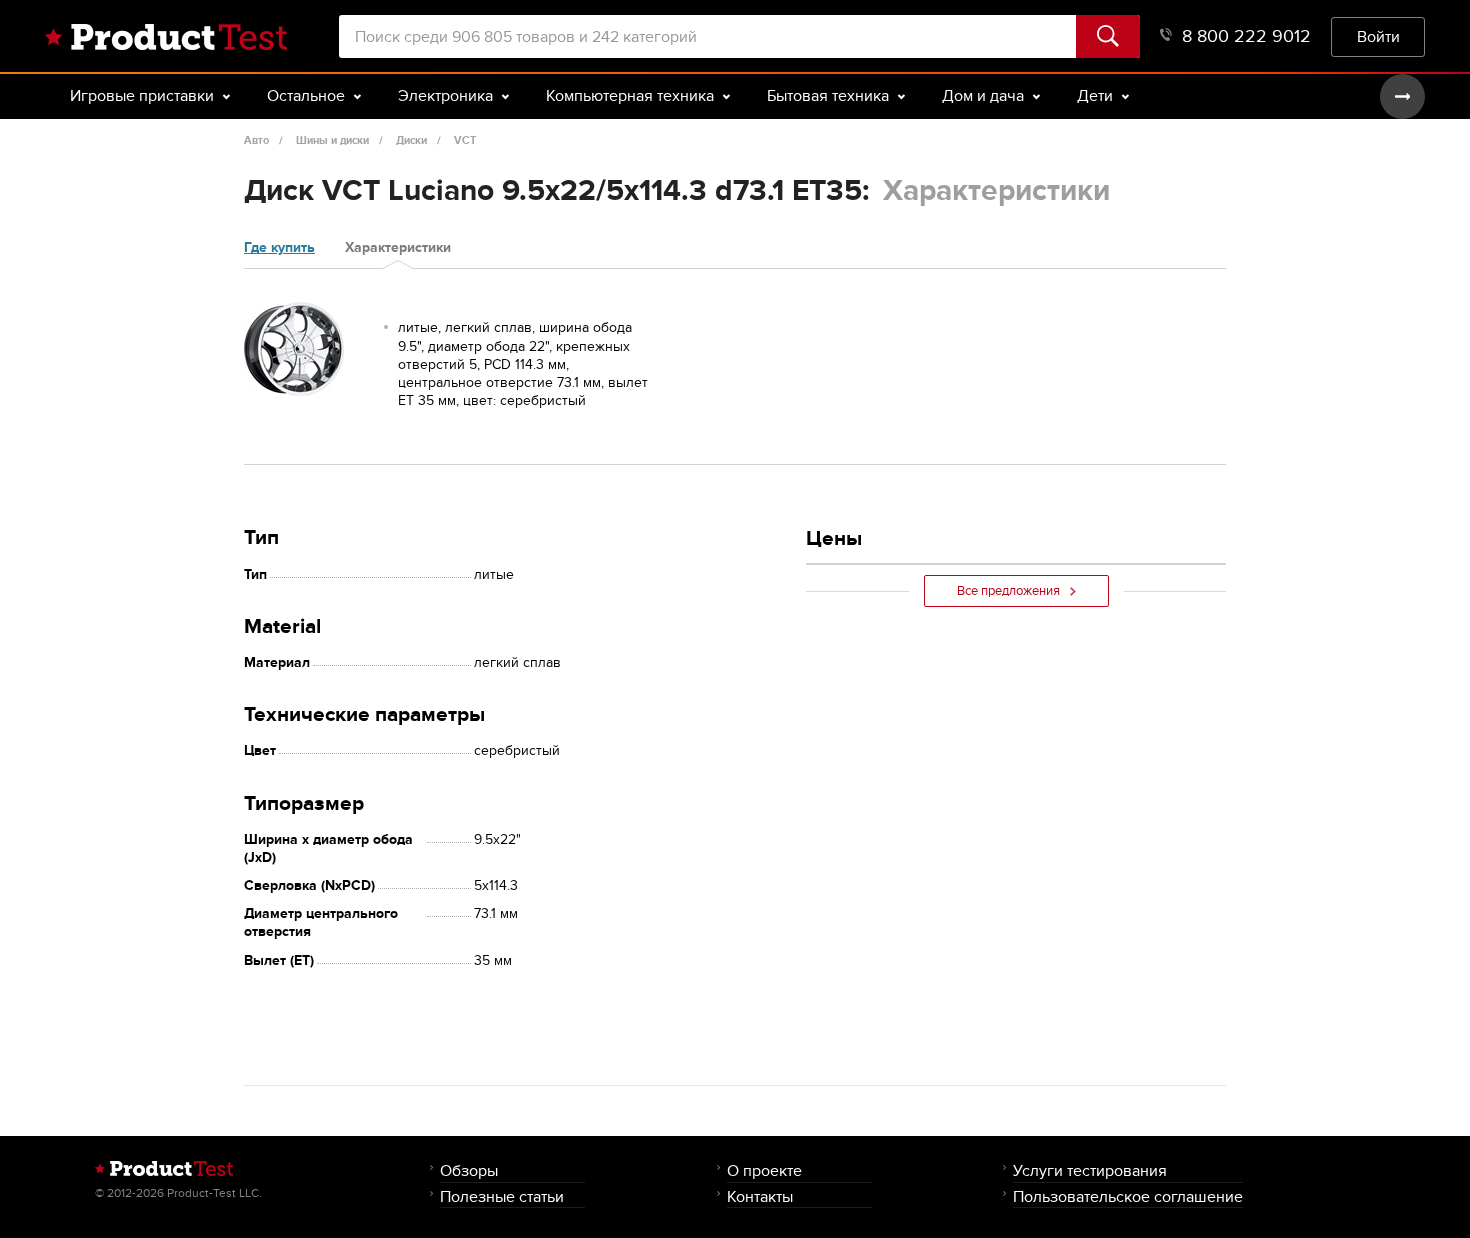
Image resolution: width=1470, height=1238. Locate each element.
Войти (1378, 36)
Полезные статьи (502, 1196)
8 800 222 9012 (1246, 36)
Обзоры (469, 1170)
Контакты (760, 1196)
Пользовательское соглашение (1128, 1196)
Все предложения (1008, 591)
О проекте (764, 1170)
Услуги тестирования (1090, 1170)
